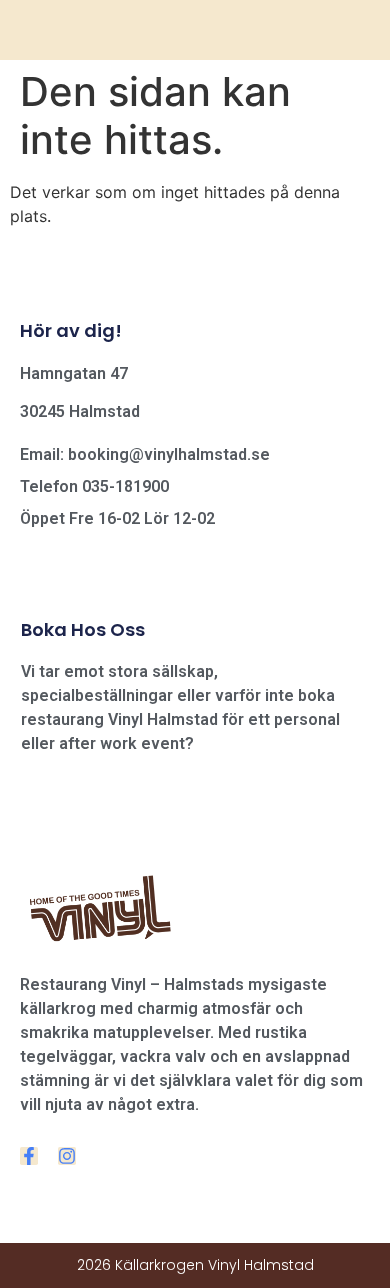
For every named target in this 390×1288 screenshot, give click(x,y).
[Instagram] (67, 1156)
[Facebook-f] (29, 1156)
